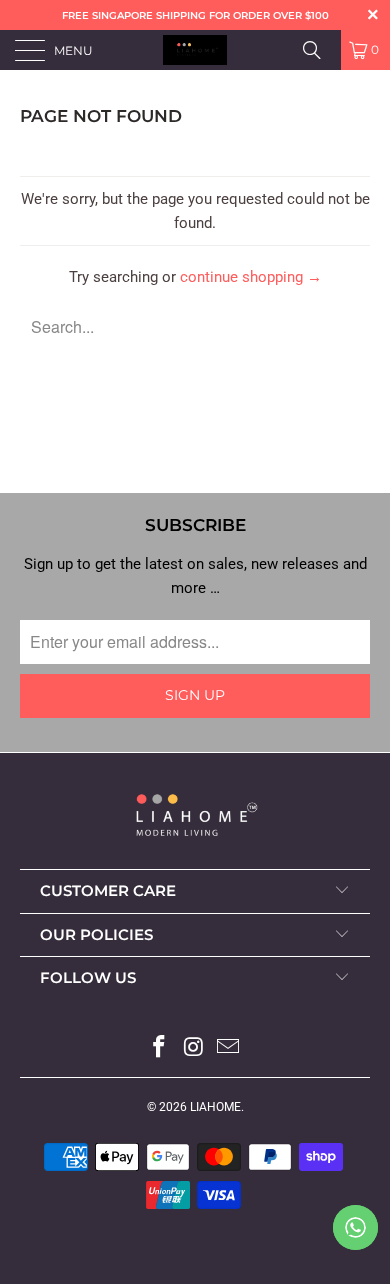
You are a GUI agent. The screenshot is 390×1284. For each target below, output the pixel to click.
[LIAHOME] (195, 50)
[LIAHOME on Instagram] (194, 1048)
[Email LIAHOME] (229, 1048)
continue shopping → (251, 277)
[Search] (319, 50)
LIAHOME (215, 1107)
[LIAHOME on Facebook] (159, 1048)
